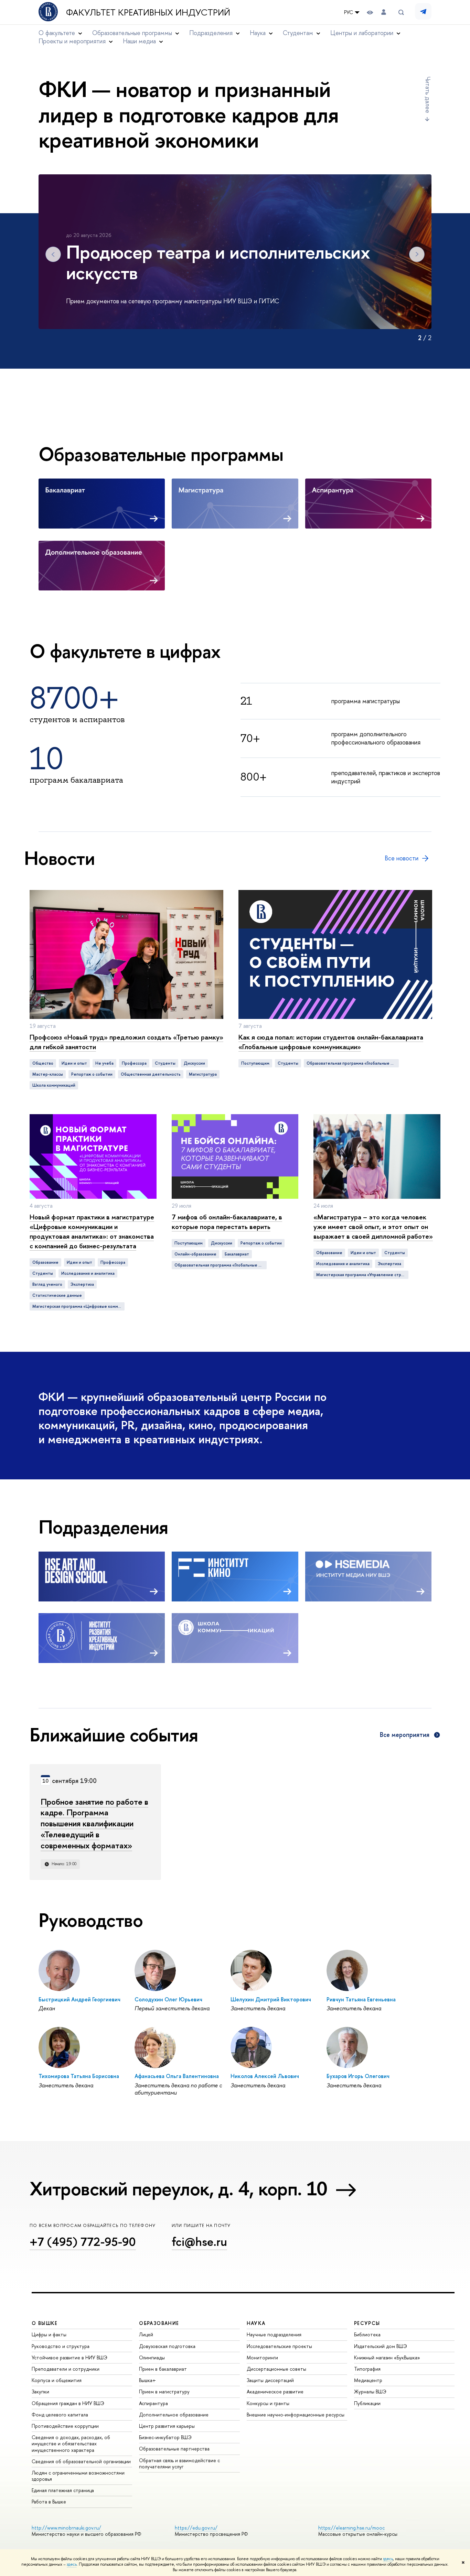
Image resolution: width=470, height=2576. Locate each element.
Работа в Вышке (49, 2502)
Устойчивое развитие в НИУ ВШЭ (70, 2357)
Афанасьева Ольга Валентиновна (177, 2076)
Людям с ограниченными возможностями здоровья (78, 2476)
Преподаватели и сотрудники (66, 2369)
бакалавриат (237, 1254)
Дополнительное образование (174, 2415)
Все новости (402, 858)
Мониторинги (262, 2357)
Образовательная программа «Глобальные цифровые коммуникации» (353, 1063)
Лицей (146, 2334)
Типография (367, 2369)
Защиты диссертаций (270, 2380)
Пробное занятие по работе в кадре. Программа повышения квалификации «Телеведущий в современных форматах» (94, 1824)
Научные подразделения (274, 2334)
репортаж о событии (92, 1074)
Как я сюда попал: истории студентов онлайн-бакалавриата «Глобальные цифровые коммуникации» (331, 1042)
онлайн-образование (195, 1254)
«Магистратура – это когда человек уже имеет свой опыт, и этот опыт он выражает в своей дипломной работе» (373, 1226)
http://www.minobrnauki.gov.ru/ (66, 2528)
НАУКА (256, 2323)
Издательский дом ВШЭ (381, 2346)
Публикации (367, 2403)
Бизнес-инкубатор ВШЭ (165, 2437)
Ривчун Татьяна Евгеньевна (361, 1999)
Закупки (40, 2392)
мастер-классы (48, 1074)
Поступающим (255, 1063)
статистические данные (57, 1295)
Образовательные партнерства (174, 2449)
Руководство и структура (61, 2346)
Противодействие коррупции (65, 2426)
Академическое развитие (275, 2392)
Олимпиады (152, 2357)
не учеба (104, 1063)
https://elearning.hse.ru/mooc (351, 2528)
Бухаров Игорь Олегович (358, 2076)
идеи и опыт (74, 1063)
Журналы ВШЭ (370, 2392)
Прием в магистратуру (164, 2392)
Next (417, 254)
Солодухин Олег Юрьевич (168, 1999)
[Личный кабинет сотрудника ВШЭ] (384, 12)
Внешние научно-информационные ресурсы (296, 2415)
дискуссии (194, 1063)
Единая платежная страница (63, 2490)
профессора (134, 1063)
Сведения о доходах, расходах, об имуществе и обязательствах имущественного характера (71, 2443)
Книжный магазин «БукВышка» (387, 2357)
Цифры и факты (49, 2334)
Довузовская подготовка (167, 2346)
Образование (45, 1262)
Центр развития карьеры (167, 2426)
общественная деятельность (151, 1074)
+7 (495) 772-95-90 (83, 2242)
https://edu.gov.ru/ (196, 2528)
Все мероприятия (405, 1735)
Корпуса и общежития (57, 2380)
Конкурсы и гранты (268, 2403)
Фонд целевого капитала (60, 2415)
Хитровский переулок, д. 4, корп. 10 (179, 2188)
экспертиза (82, 1284)
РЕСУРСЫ (367, 2323)
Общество (43, 1063)
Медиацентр (368, 2380)
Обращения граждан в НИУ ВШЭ (68, 2403)
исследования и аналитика (88, 1273)
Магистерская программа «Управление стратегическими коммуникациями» (362, 1275)
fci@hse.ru (199, 2242)
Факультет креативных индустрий (148, 12)
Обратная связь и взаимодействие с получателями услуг (179, 2463)
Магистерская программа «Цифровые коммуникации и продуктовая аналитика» (78, 1306)
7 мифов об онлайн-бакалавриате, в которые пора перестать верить (227, 1222)
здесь (388, 2559)
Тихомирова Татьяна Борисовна (79, 2076)
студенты (165, 1063)
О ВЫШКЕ (45, 2323)
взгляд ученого (47, 1284)
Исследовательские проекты (279, 2346)
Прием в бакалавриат (163, 2369)
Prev (53, 254)
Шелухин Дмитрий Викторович (271, 1999)
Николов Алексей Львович (265, 2076)
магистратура (203, 1074)
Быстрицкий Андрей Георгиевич (79, 1999)
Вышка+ (147, 2380)
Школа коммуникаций (54, 1085)
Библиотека (367, 2334)
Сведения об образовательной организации (81, 2461)
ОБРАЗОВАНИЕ (159, 2323)
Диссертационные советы (276, 2369)
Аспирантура (153, 2403)
